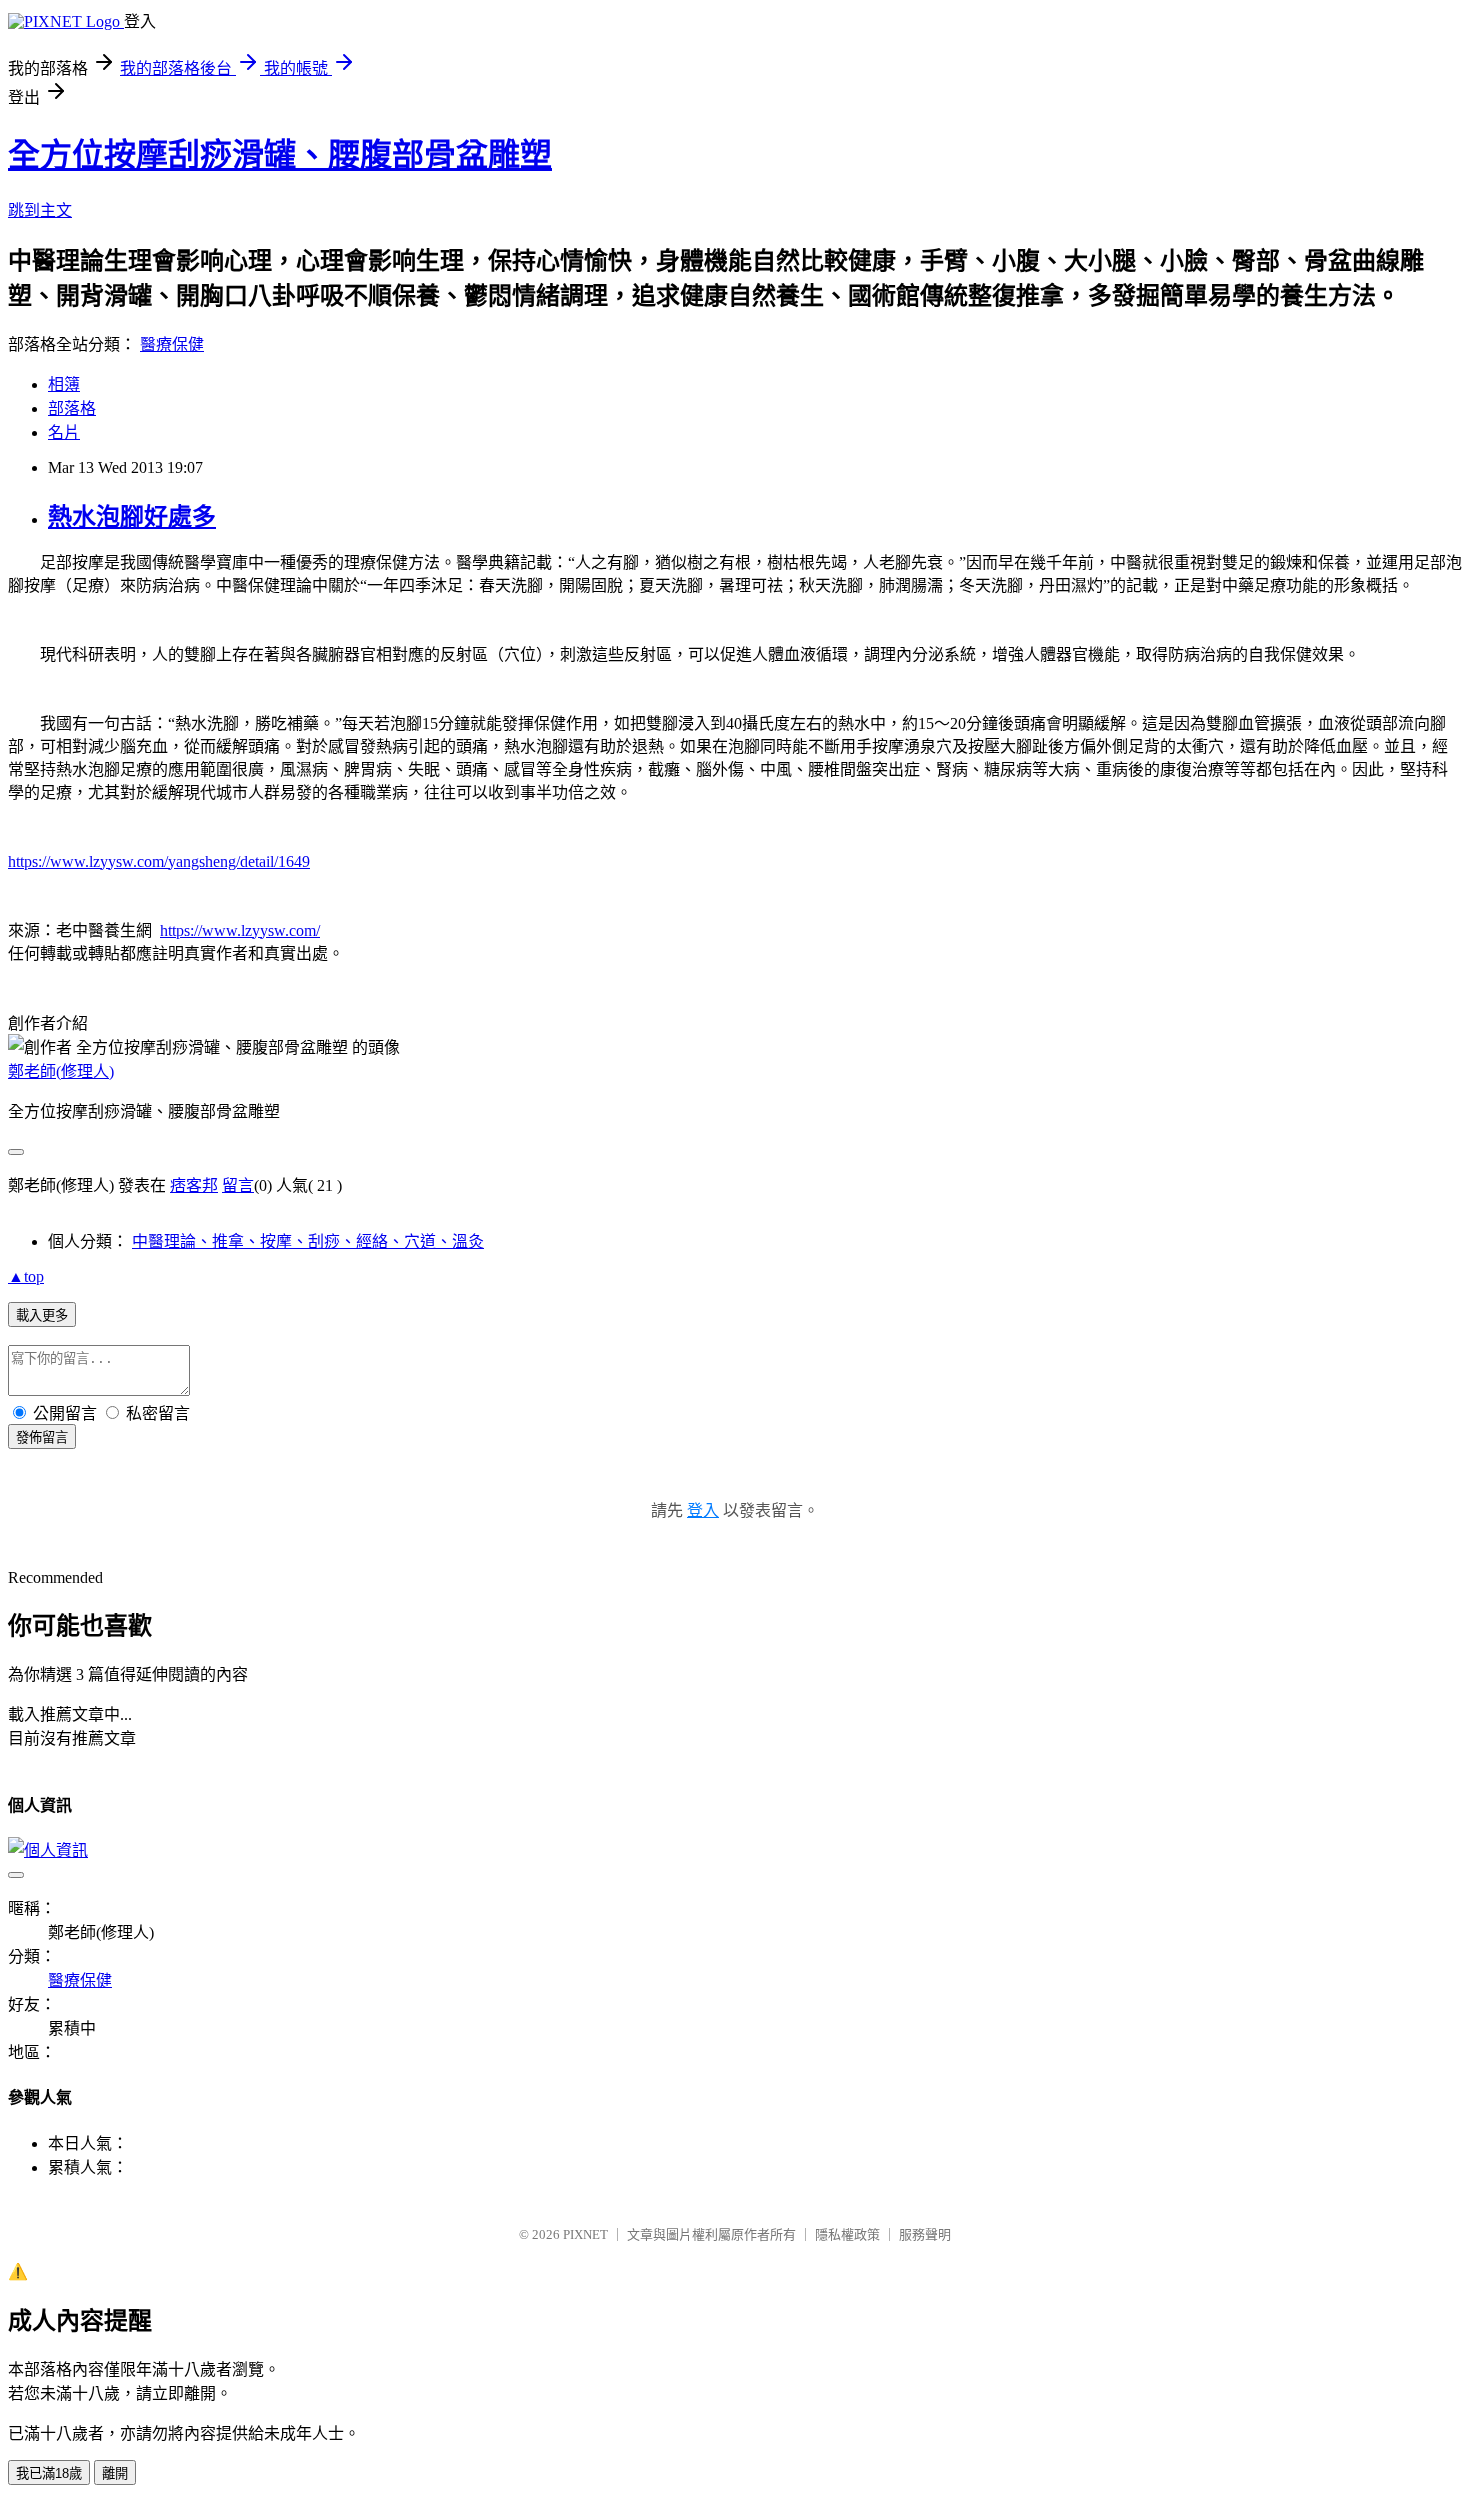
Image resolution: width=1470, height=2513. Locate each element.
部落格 (72, 408)
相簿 (64, 384)
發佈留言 (42, 1437)
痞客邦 (194, 1185)
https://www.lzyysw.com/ (240, 930)
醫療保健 (172, 344)
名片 (64, 432)
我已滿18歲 (49, 2473)
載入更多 (42, 1315)
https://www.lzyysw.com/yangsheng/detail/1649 (159, 861)
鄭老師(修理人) (61, 1071)
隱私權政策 (847, 2234)
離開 (115, 2473)
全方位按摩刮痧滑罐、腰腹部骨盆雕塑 (280, 155)
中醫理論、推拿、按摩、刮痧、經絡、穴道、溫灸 (308, 1241)
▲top (26, 1276)
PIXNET (585, 2234)
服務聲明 (925, 2234)
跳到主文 (40, 210)
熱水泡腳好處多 (132, 517)
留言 (238, 1185)
